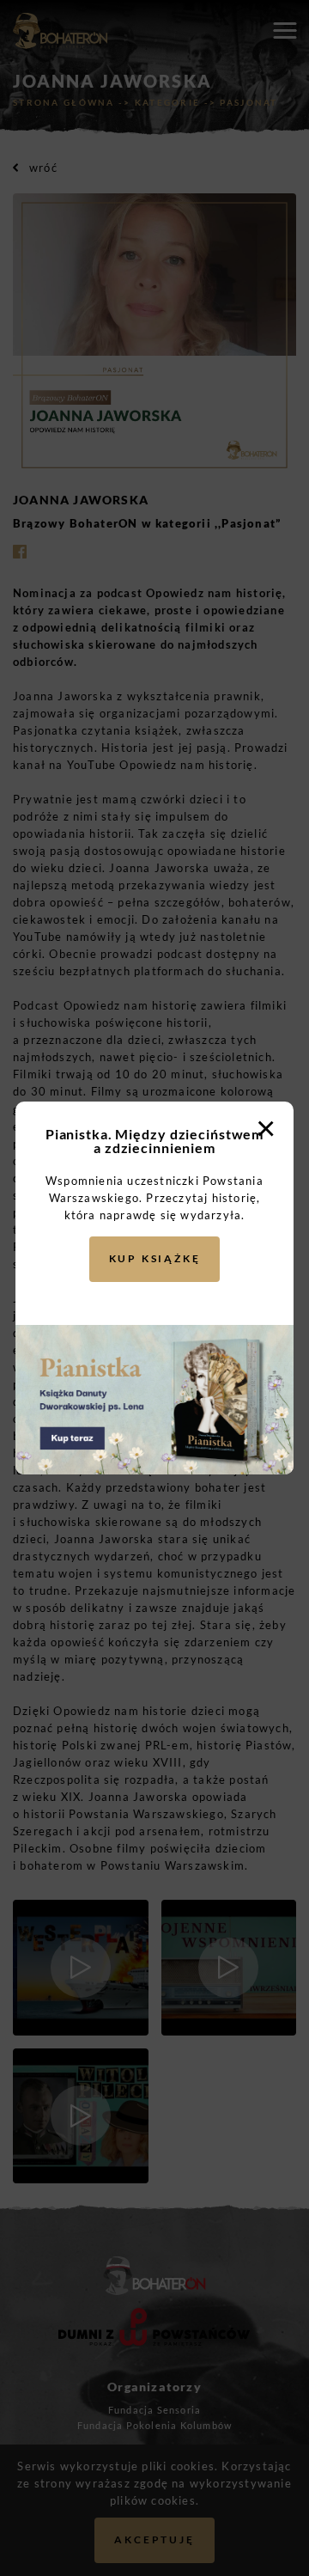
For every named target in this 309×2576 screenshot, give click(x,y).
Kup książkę (155, 1258)
